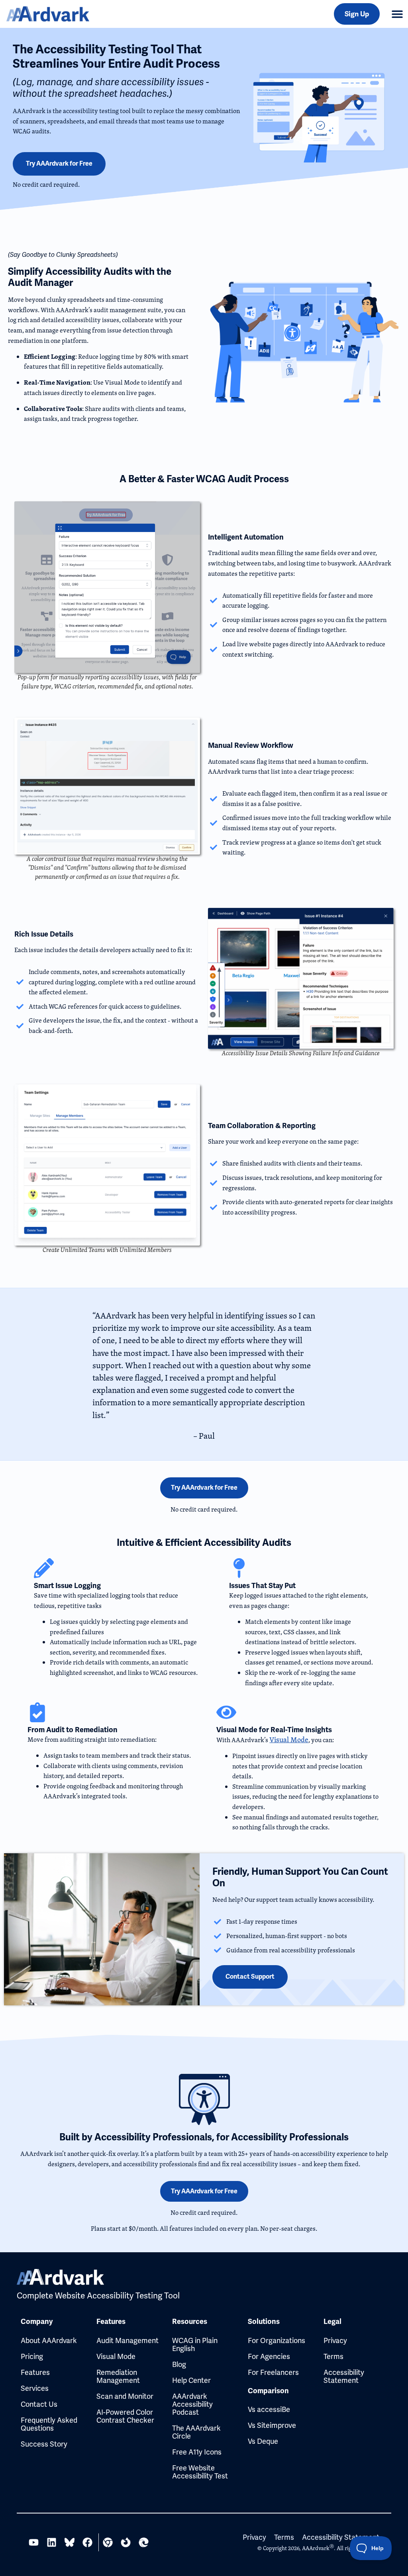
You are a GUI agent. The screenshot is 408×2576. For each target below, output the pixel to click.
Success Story (44, 2444)
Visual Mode (289, 1740)
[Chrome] (108, 2542)
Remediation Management (118, 2376)
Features (35, 2372)
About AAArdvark (49, 2340)
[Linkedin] (52, 2542)
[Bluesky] (70, 2542)
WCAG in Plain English (195, 2344)
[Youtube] (34, 2542)
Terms (333, 2356)
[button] (397, 14)
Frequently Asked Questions (49, 2424)
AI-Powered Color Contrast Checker (125, 2416)
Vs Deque (263, 2441)
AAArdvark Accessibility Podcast (192, 2404)
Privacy (335, 2340)
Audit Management (127, 2340)
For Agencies (269, 2356)
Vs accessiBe (269, 2409)
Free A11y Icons (197, 2452)
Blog (179, 2364)
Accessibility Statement (344, 2376)
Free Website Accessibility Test (200, 2472)
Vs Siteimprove (272, 2425)
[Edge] (144, 2542)
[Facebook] (87, 2542)
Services (35, 2388)
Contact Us (39, 2404)
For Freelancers (273, 2372)
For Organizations (277, 2340)
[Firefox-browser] (126, 2542)
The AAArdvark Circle (196, 2432)
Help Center (191, 2380)
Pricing (32, 2356)
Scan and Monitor (125, 2396)
